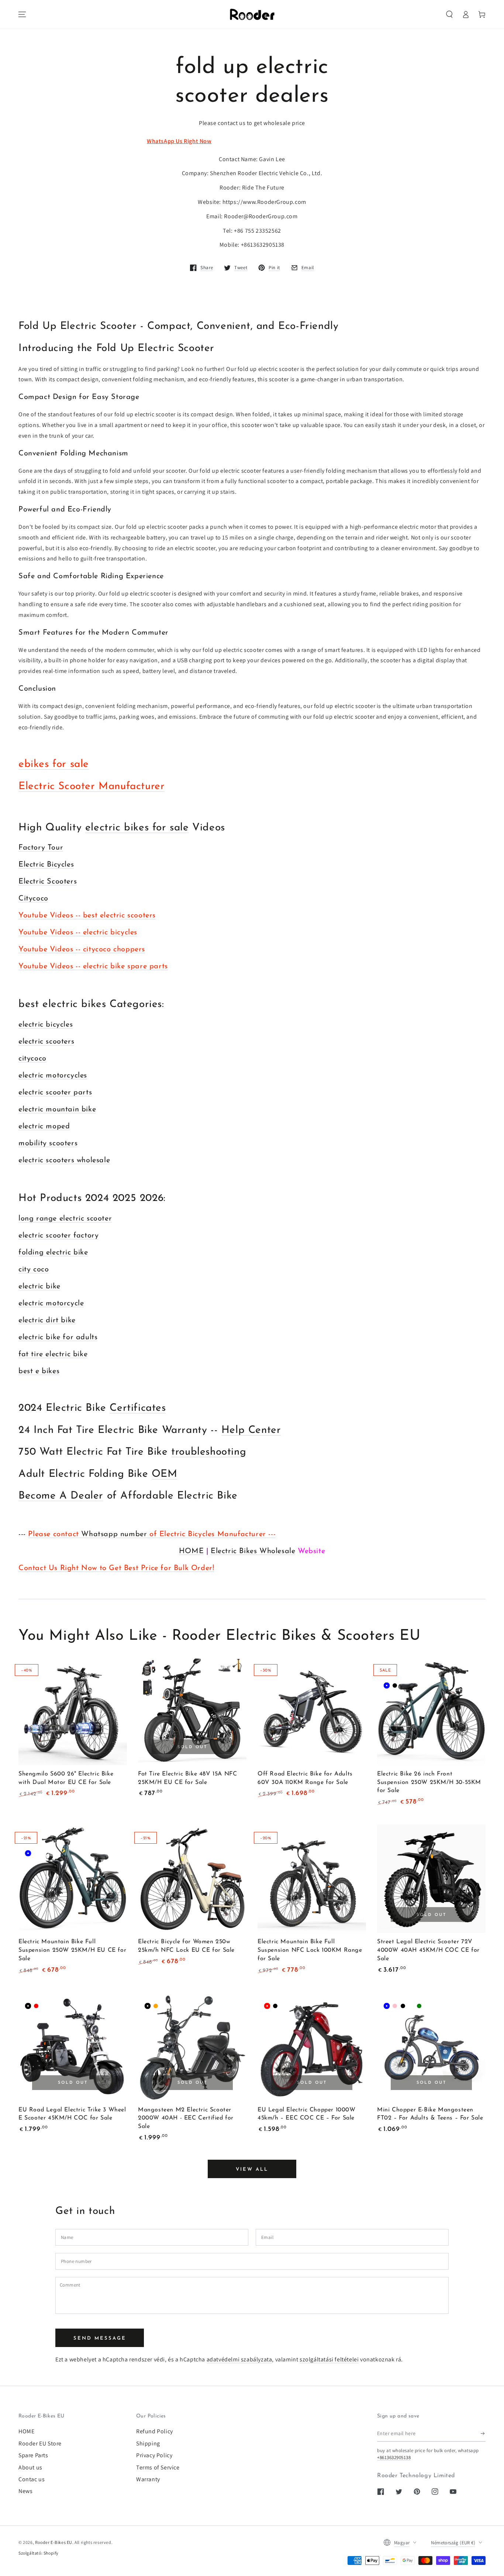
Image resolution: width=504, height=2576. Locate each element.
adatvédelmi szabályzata (239, 2359)
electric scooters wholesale (64, 1160)
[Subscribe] (483, 2433)
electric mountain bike (57, 1110)
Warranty (148, 2479)
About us (30, 2467)
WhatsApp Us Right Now (179, 141)
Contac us (32, 2479)
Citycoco (33, 899)
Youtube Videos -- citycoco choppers (82, 949)
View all (252, 2169)
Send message (100, 2338)
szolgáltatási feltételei (329, 2359)
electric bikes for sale (137, 828)
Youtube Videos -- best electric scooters (87, 916)
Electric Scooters (48, 882)
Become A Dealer (61, 1496)
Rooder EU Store (40, 2443)
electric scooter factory (58, 1236)
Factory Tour (41, 848)
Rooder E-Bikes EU (54, 2542)
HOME (191, 1551)
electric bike (39, 1287)
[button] (449, 14)
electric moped (44, 1126)
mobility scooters (48, 1143)
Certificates (138, 1408)
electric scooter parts (55, 1093)
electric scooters (46, 1042)
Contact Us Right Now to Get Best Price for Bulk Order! (116, 1568)
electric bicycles (46, 1025)
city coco (34, 1270)
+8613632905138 (394, 2457)
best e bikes (39, 1371)
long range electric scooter (65, 1219)
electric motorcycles (53, 1076)
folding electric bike (53, 1253)
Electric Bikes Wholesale (253, 1551)
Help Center (251, 1430)
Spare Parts (33, 2455)
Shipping (148, 2443)
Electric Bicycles (46, 865)
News (25, 2491)
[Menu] (22, 14)
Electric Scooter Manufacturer (92, 787)
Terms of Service (158, 2467)
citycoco (32, 1059)
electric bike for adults (58, 1337)
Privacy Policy (154, 2455)
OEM (165, 1474)
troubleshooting (209, 1452)
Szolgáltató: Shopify (39, 2553)
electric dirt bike (47, 1320)
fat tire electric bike (53, 1354)
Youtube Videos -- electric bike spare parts (93, 966)
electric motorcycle (51, 1303)
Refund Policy (155, 2431)
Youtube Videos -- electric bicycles (78, 933)
